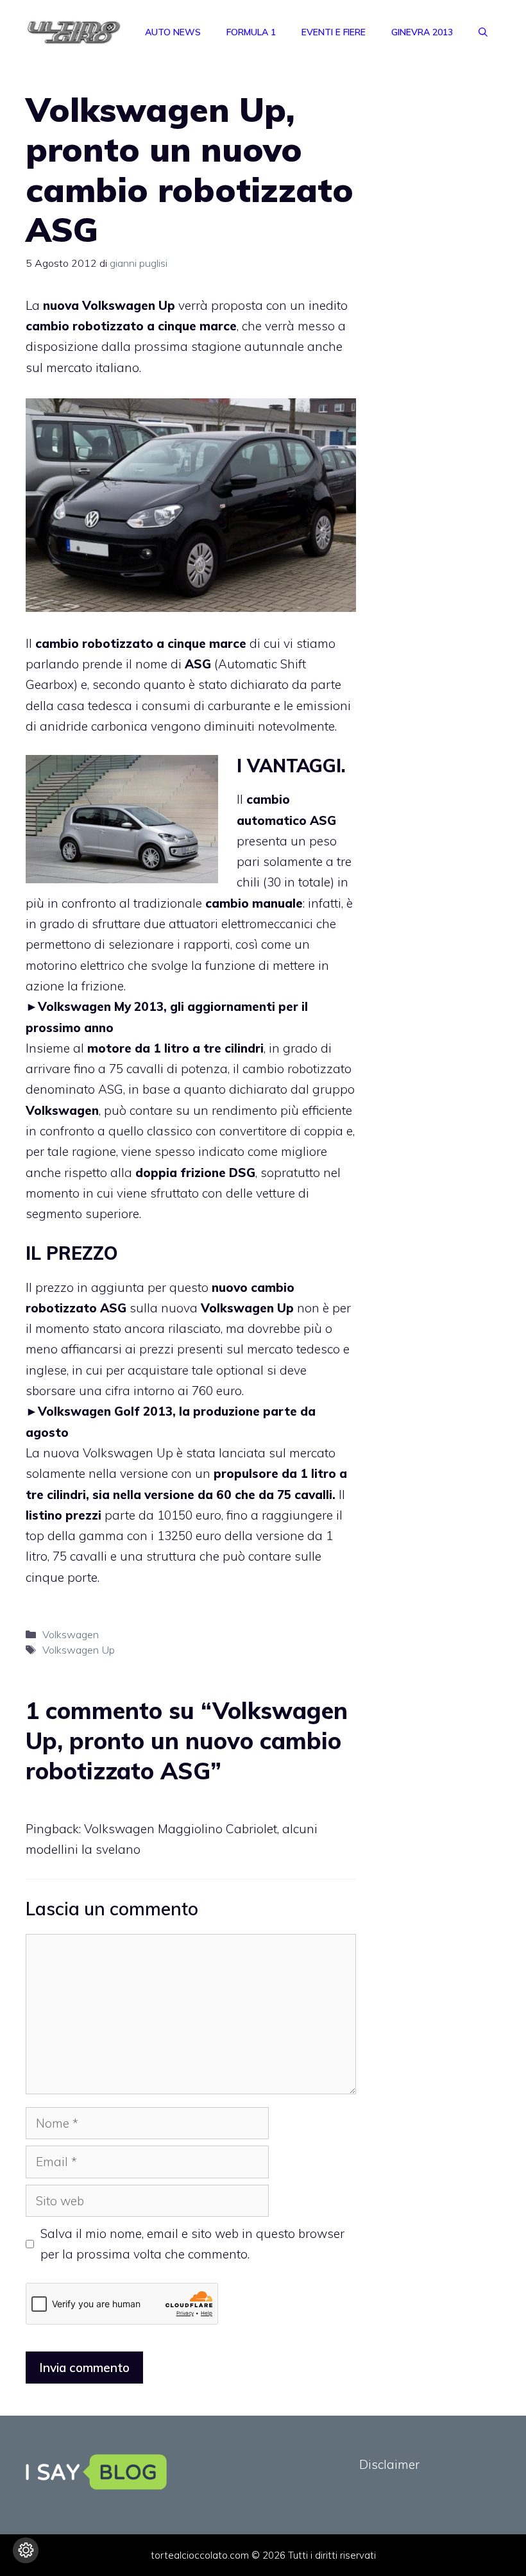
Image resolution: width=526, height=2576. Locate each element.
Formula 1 (251, 32)
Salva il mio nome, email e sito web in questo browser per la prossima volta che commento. (192, 2244)
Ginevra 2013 (422, 32)
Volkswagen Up (79, 1650)
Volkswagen (71, 1634)
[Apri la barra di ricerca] (483, 32)
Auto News (173, 32)
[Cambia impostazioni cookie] (26, 2550)
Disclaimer (389, 2464)
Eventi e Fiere (334, 32)
